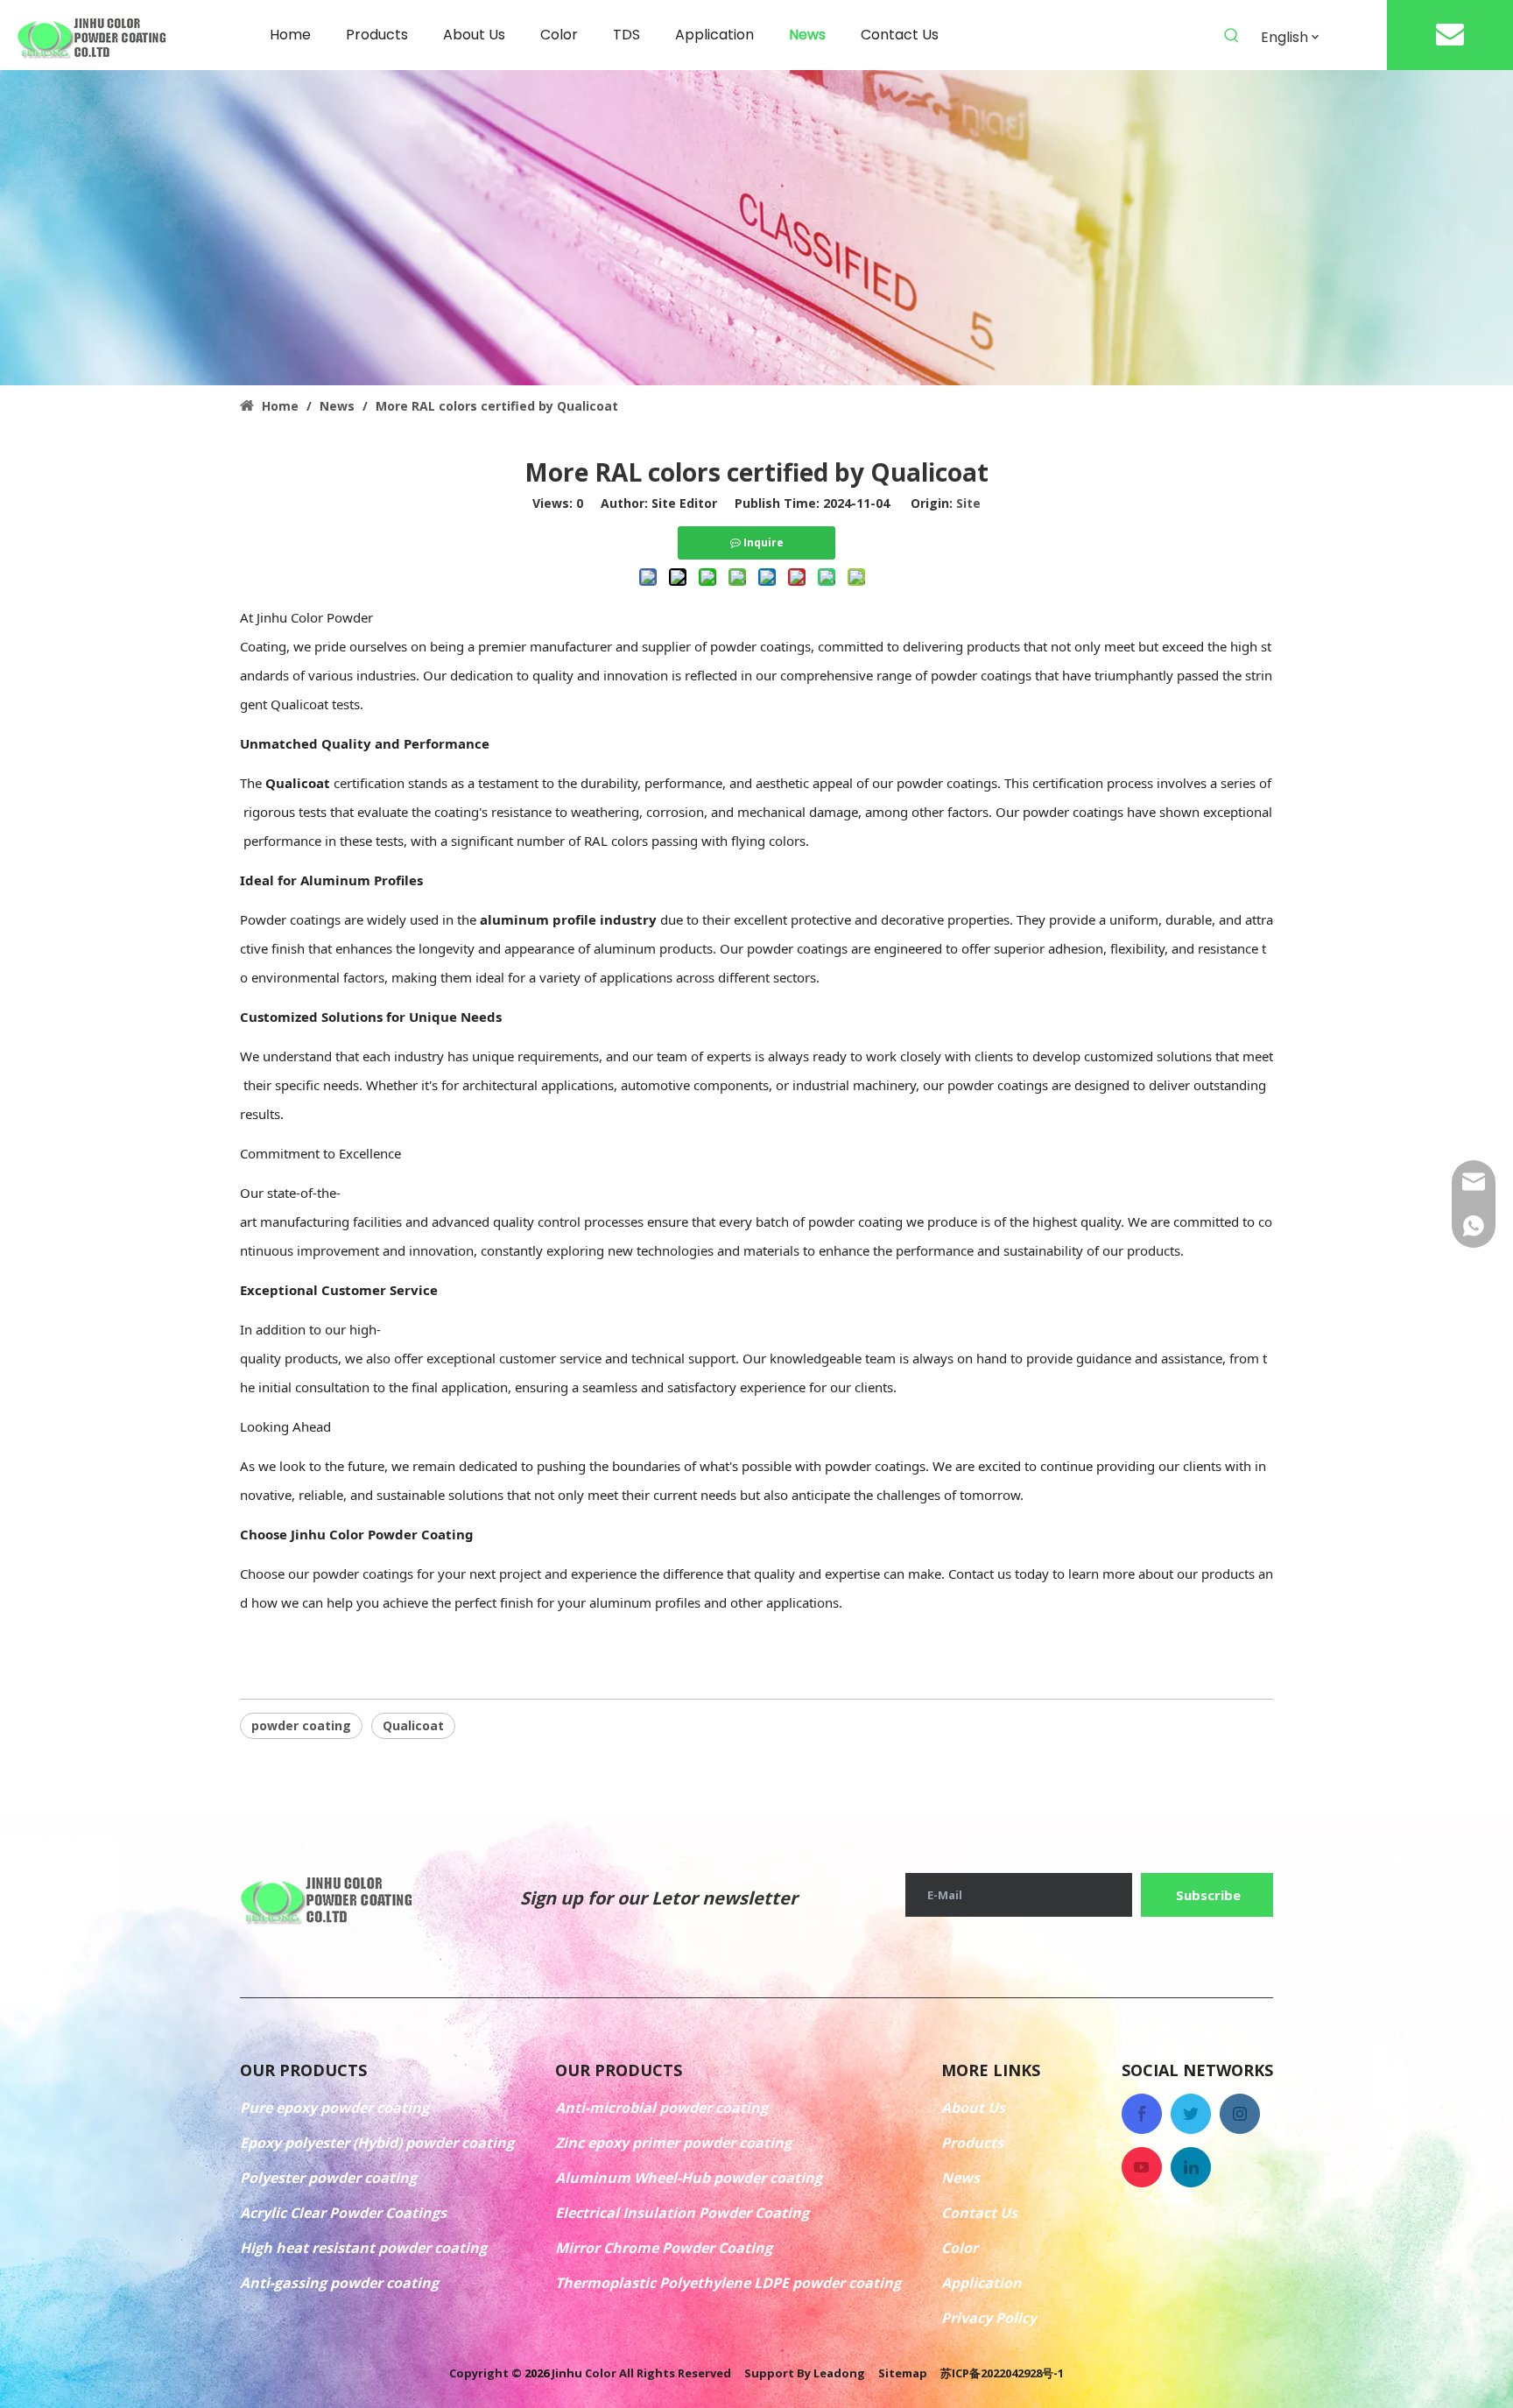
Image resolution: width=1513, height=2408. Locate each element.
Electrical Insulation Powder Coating (682, 2213)
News (961, 2178)
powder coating (301, 1725)
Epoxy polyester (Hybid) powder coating (377, 2143)
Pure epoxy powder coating (334, 2108)
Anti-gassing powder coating (339, 2283)
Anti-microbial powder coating (661, 2108)
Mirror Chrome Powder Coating (664, 2248)
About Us (973, 2108)
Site (968, 503)
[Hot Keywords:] (1232, 36)
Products (972, 2143)
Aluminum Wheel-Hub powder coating (689, 2178)
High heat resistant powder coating (363, 2248)
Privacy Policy (989, 2318)
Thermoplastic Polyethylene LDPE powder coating (728, 2283)
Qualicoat (413, 1725)
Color (960, 2248)
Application (982, 2283)
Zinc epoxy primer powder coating (673, 2143)
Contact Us (979, 2213)
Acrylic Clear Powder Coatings (343, 2213)
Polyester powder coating (328, 2178)
